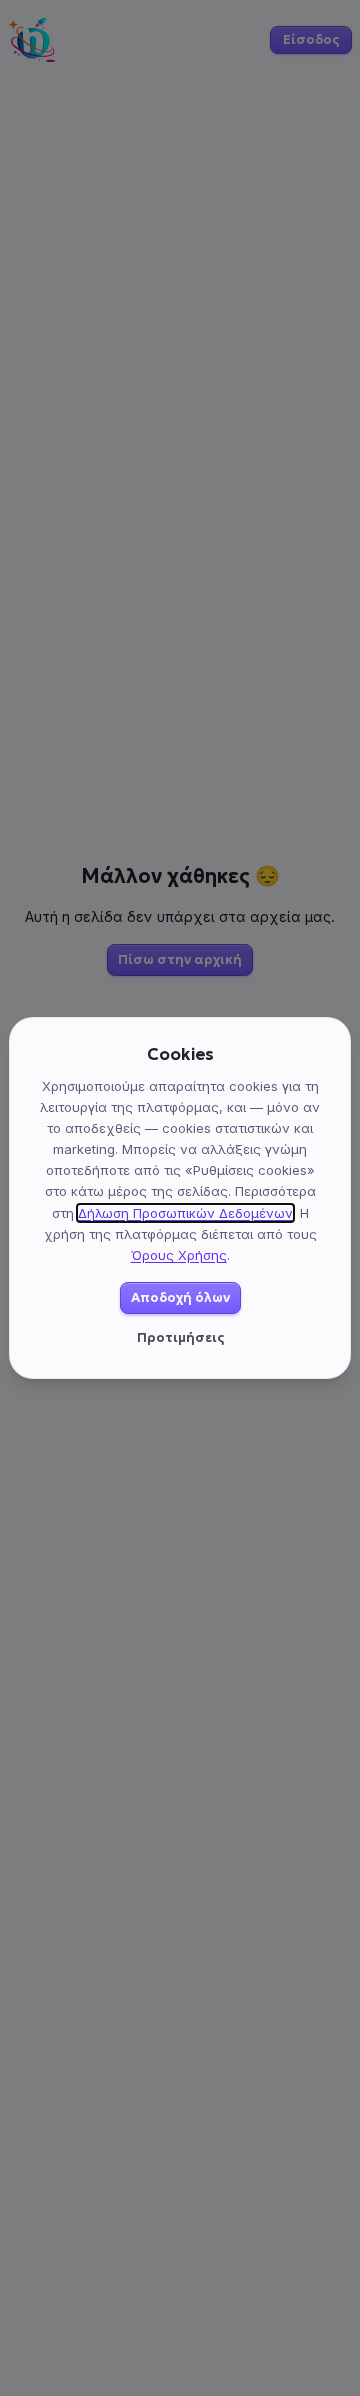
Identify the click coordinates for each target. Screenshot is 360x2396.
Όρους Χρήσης (179, 1255)
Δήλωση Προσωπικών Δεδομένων (185, 1213)
